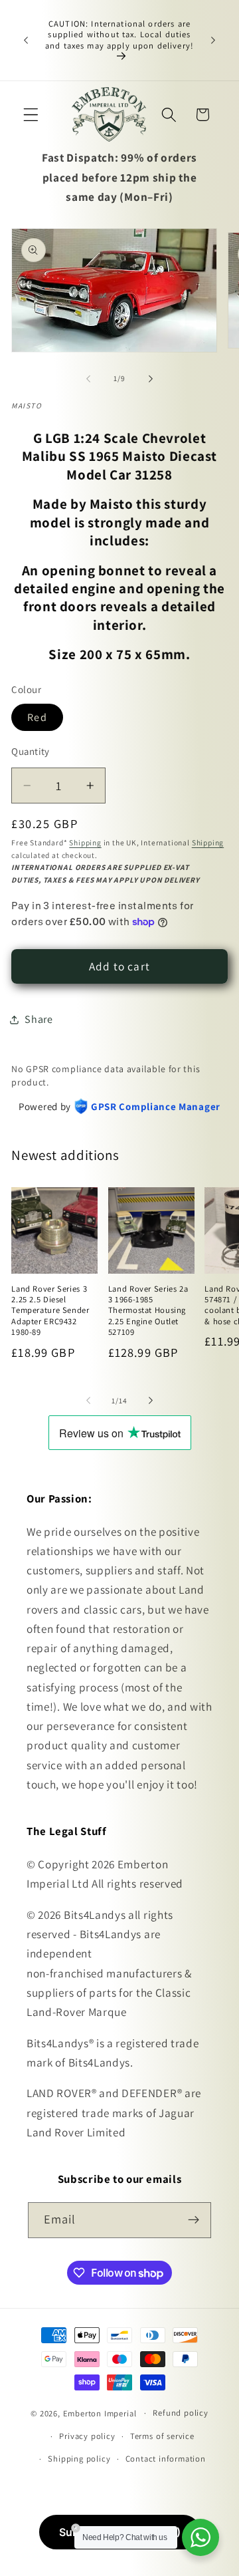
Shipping (85, 842)
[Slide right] (151, 378)
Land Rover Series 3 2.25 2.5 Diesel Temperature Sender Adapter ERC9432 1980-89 (50, 1311)
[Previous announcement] (26, 41)
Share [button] (39, 1019)
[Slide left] (88, 378)
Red (37, 717)
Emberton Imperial (100, 2413)
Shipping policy (79, 2459)
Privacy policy (87, 2436)
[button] (31, 115)
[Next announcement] (213, 41)
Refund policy (180, 2413)
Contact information (166, 2459)
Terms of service (162, 2436)
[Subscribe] (194, 2220)
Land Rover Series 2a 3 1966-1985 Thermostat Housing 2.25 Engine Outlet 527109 (148, 1311)
